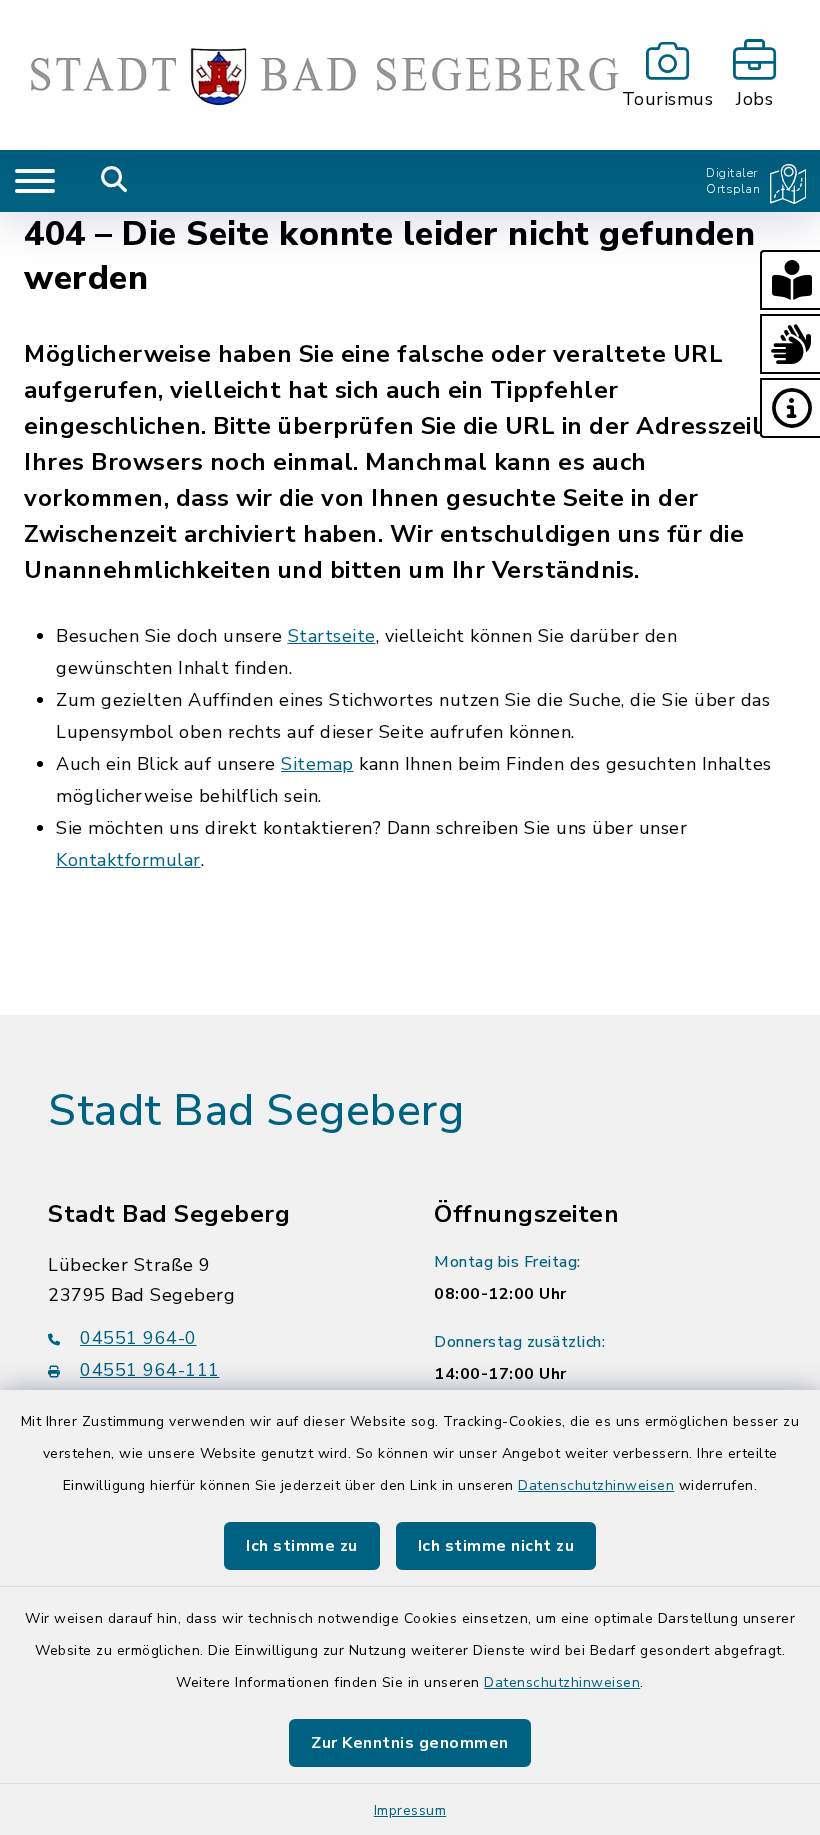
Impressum (410, 1810)
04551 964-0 (138, 1338)
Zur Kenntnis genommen (410, 1743)
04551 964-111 (150, 1370)
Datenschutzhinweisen (596, 1485)
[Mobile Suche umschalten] (114, 181)
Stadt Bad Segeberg (256, 1111)
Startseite (332, 636)
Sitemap (317, 764)
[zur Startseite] (307, 75)
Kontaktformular (128, 860)
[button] (790, 280)
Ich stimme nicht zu (496, 1546)
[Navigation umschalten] (35, 181)
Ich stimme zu (302, 1546)
